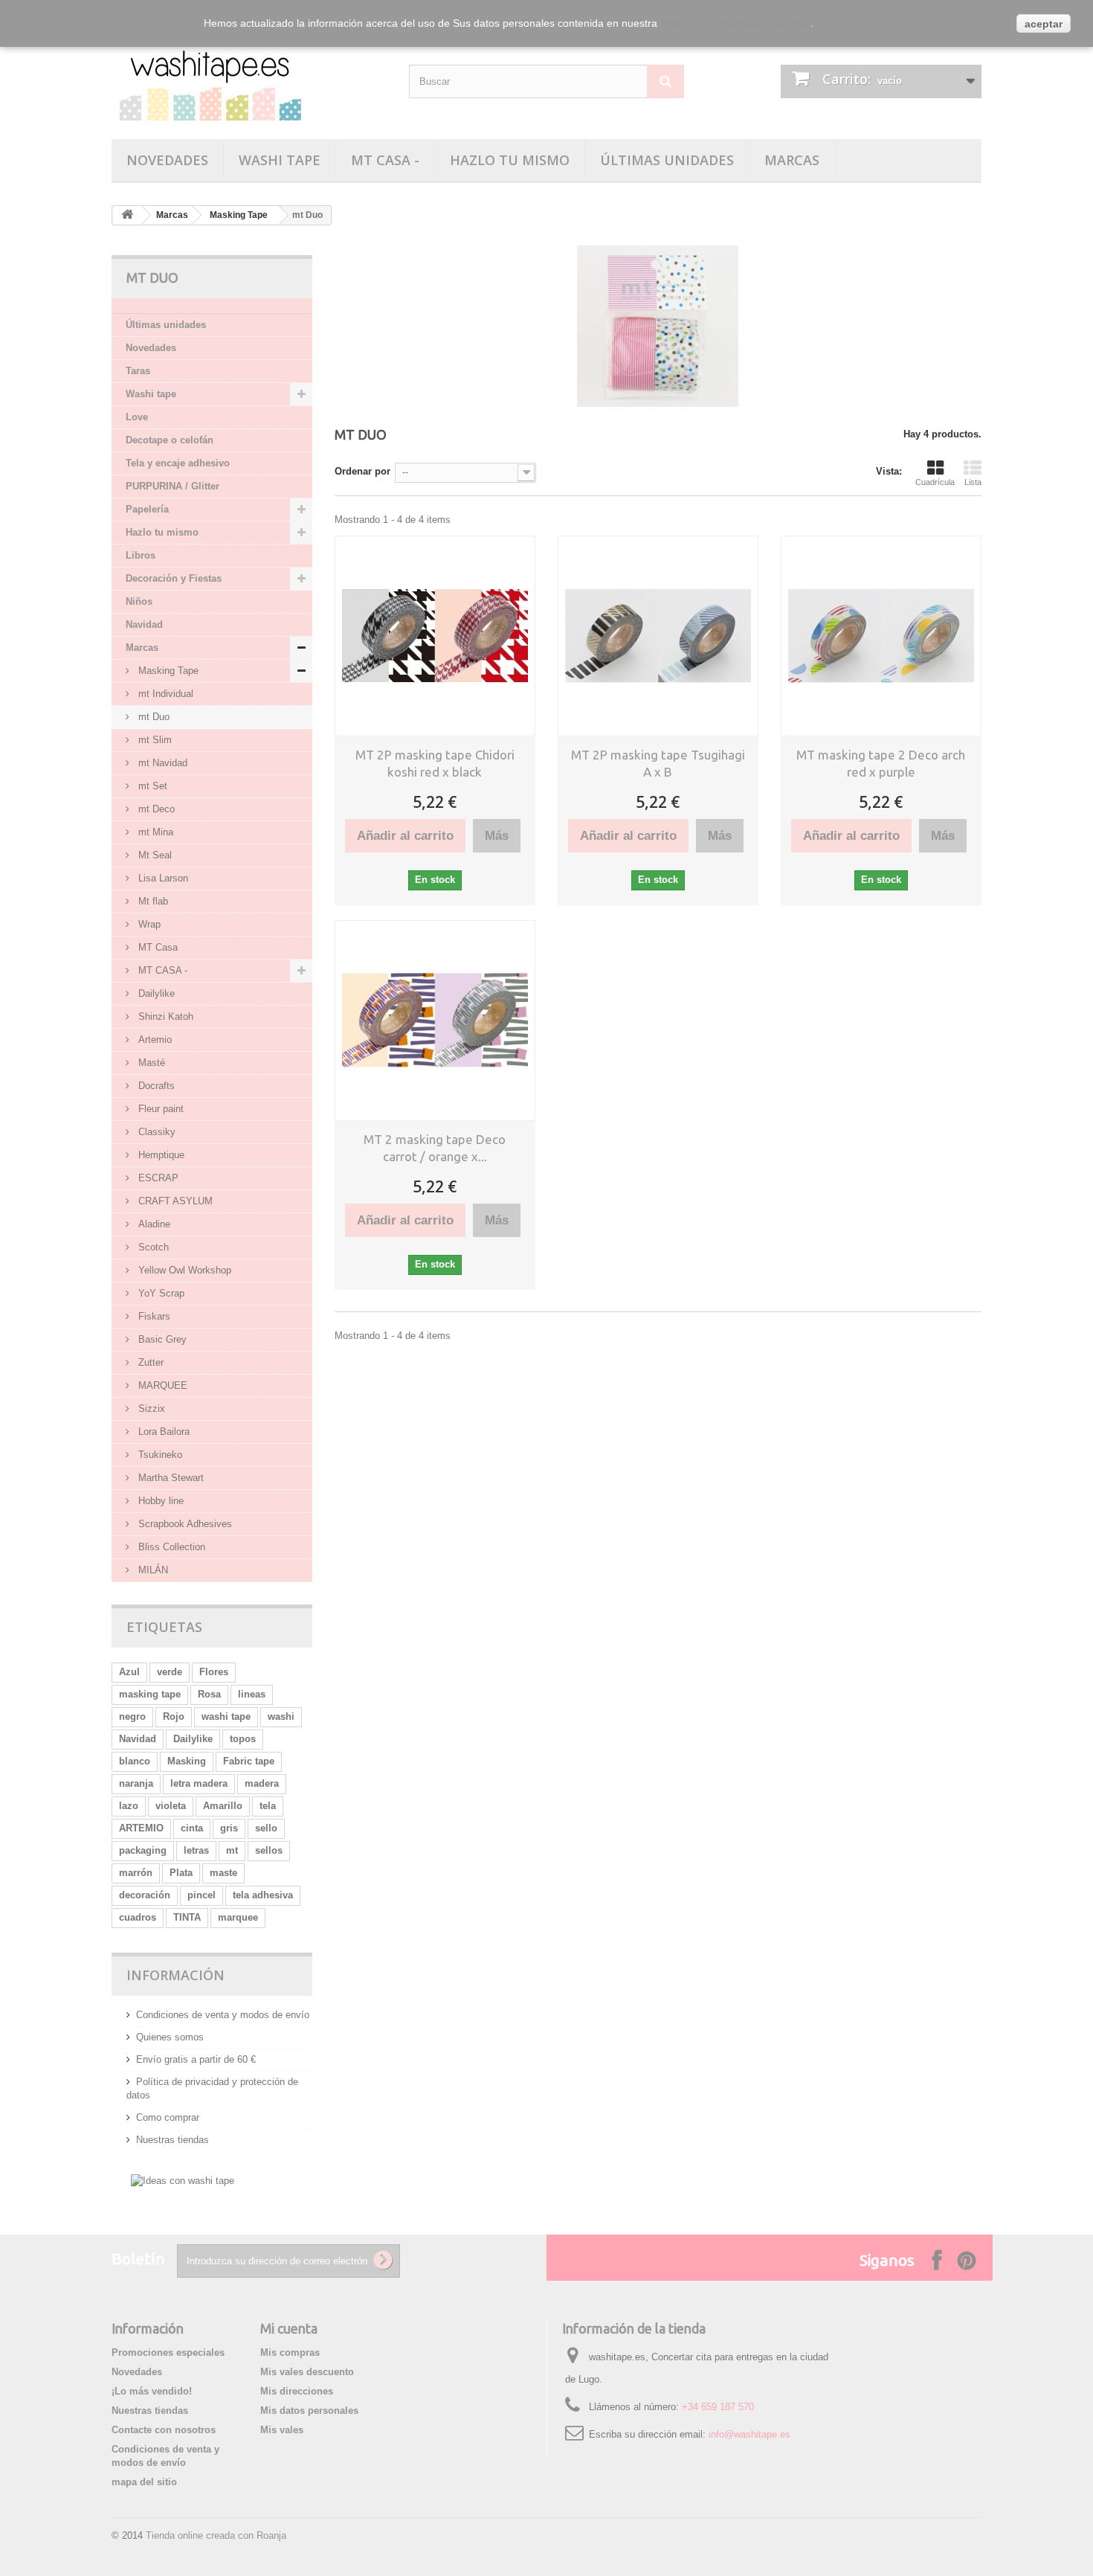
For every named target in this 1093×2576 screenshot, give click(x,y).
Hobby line (159, 1501)
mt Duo (152, 717)
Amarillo (223, 1806)
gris (229, 1828)
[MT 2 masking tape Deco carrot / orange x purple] (435, 1021)
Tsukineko (159, 1455)
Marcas (792, 160)
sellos (269, 1850)
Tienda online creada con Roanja (216, 2535)
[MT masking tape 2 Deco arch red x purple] (881, 636)
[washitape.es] (249, 80)
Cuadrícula (935, 482)
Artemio (154, 1040)
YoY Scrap (160, 1293)
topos (243, 1739)
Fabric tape (249, 1761)
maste (223, 1873)
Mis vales (282, 2430)
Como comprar (168, 2117)
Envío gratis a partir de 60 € (196, 2059)
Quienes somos (170, 2037)
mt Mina (154, 832)
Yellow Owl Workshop (183, 1270)
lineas (252, 1694)
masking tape (150, 1694)
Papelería (147, 509)
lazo (129, 1806)
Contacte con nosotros (164, 2430)
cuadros (138, 1917)
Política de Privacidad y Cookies (735, 23)
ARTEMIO (141, 1828)
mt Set (151, 786)
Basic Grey (161, 1339)
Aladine (153, 1224)
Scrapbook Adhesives (184, 1524)
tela (268, 1806)
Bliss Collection (170, 1547)
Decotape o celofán (170, 440)
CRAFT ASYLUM (174, 1201)
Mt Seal (154, 855)
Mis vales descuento (307, 2372)
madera (262, 1783)
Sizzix (150, 1409)
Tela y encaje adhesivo (178, 463)
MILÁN (152, 1570)
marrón (136, 1873)
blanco (135, 1761)
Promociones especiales (168, 2352)
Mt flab (152, 901)
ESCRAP (157, 1178)
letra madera (199, 1783)
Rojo (174, 1716)
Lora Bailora (162, 1432)
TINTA (187, 1917)
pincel (201, 1895)
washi (281, 1716)
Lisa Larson (162, 878)
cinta (192, 1828)
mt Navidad (161, 763)
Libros (141, 555)
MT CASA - (385, 160)
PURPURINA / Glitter (173, 486)
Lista (973, 482)
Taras (138, 371)
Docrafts (155, 1086)
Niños (139, 601)
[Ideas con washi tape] (183, 2180)
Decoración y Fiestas (174, 578)
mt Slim (154, 740)
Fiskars (153, 1316)
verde (170, 1672)
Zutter (149, 1362)
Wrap (148, 924)
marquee (238, 1917)
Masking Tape (239, 215)
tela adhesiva (263, 1895)
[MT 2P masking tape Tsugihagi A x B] (658, 636)
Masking (187, 1761)
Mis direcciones (297, 2391)
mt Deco (155, 809)
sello (266, 1828)
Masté (150, 1063)
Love (137, 417)
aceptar (1044, 24)
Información (175, 1975)
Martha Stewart (170, 1478)
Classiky (155, 1132)
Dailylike (155, 993)
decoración (145, 1895)
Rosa (209, 1694)
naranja (136, 1783)
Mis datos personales (309, 2410)
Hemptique (160, 1155)
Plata (181, 1873)
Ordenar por (362, 471)
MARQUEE (161, 1385)
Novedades (167, 160)
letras (196, 1850)
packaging (143, 1850)
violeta (171, 1806)
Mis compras (290, 2352)
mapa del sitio (144, 2482)
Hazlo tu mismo (510, 160)
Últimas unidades (667, 160)
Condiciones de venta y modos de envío (223, 2015)
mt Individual (164, 694)
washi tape (226, 1716)
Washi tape (280, 160)
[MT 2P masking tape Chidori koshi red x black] (435, 636)
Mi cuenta (289, 2328)
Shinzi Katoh (164, 1016)
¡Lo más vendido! (152, 2391)
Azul (129, 1672)
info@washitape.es (749, 2434)
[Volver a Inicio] (127, 215)
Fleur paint (159, 1109)
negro (132, 1716)
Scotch (152, 1247)
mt (232, 1850)
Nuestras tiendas (173, 2140)
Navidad (144, 624)
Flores (214, 1672)
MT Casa (157, 947)
